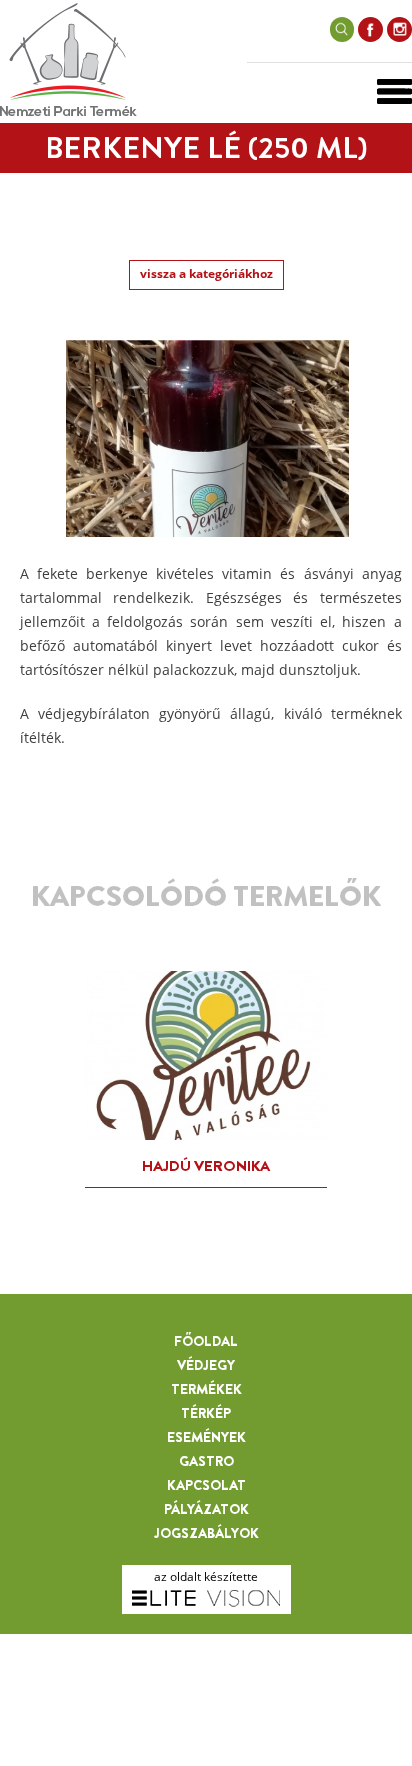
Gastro (206, 1461)
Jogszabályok (206, 1533)
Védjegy (206, 1365)
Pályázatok (206, 1509)
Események (206, 1437)
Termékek (206, 1389)
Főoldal (206, 1341)
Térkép (206, 1413)
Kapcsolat (206, 1485)
